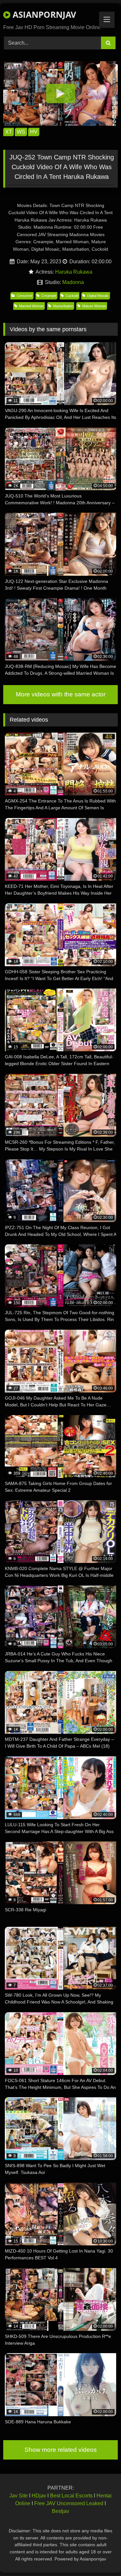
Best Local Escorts (71, 2496)
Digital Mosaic (98, 296)
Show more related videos (61, 2450)
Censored (25, 296)
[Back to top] (101, 2557)
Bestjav (60, 2511)
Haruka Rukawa (74, 272)
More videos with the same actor (61, 694)
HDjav (39, 2496)
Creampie (49, 296)
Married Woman (31, 306)
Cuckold (72, 296)
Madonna (73, 282)
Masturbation (63, 306)
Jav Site (19, 2496)
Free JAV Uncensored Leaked (69, 2503)
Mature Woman (94, 306)
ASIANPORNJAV (43, 15)
